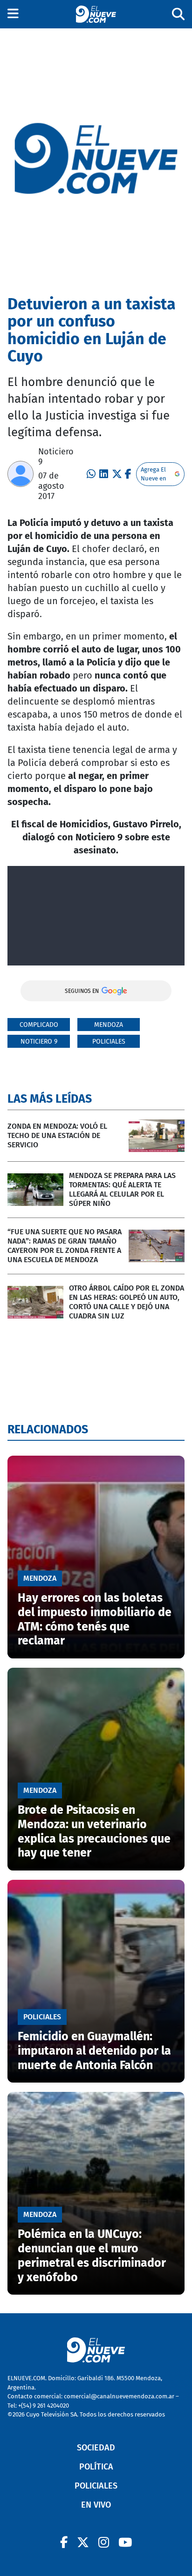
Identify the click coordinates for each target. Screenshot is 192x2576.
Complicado (39, 1025)
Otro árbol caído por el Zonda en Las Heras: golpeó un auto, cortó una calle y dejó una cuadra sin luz (127, 1302)
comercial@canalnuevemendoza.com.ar (119, 2396)
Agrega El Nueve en (154, 474)
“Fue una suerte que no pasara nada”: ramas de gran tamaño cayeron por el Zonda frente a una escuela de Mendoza (65, 1246)
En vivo (96, 2505)
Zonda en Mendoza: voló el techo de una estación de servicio (57, 1135)
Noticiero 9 (39, 1042)
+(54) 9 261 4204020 (44, 2406)
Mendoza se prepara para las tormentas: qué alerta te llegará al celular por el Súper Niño (122, 1189)
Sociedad (96, 2448)
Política (96, 2467)
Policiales (109, 1042)
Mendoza (109, 1025)
